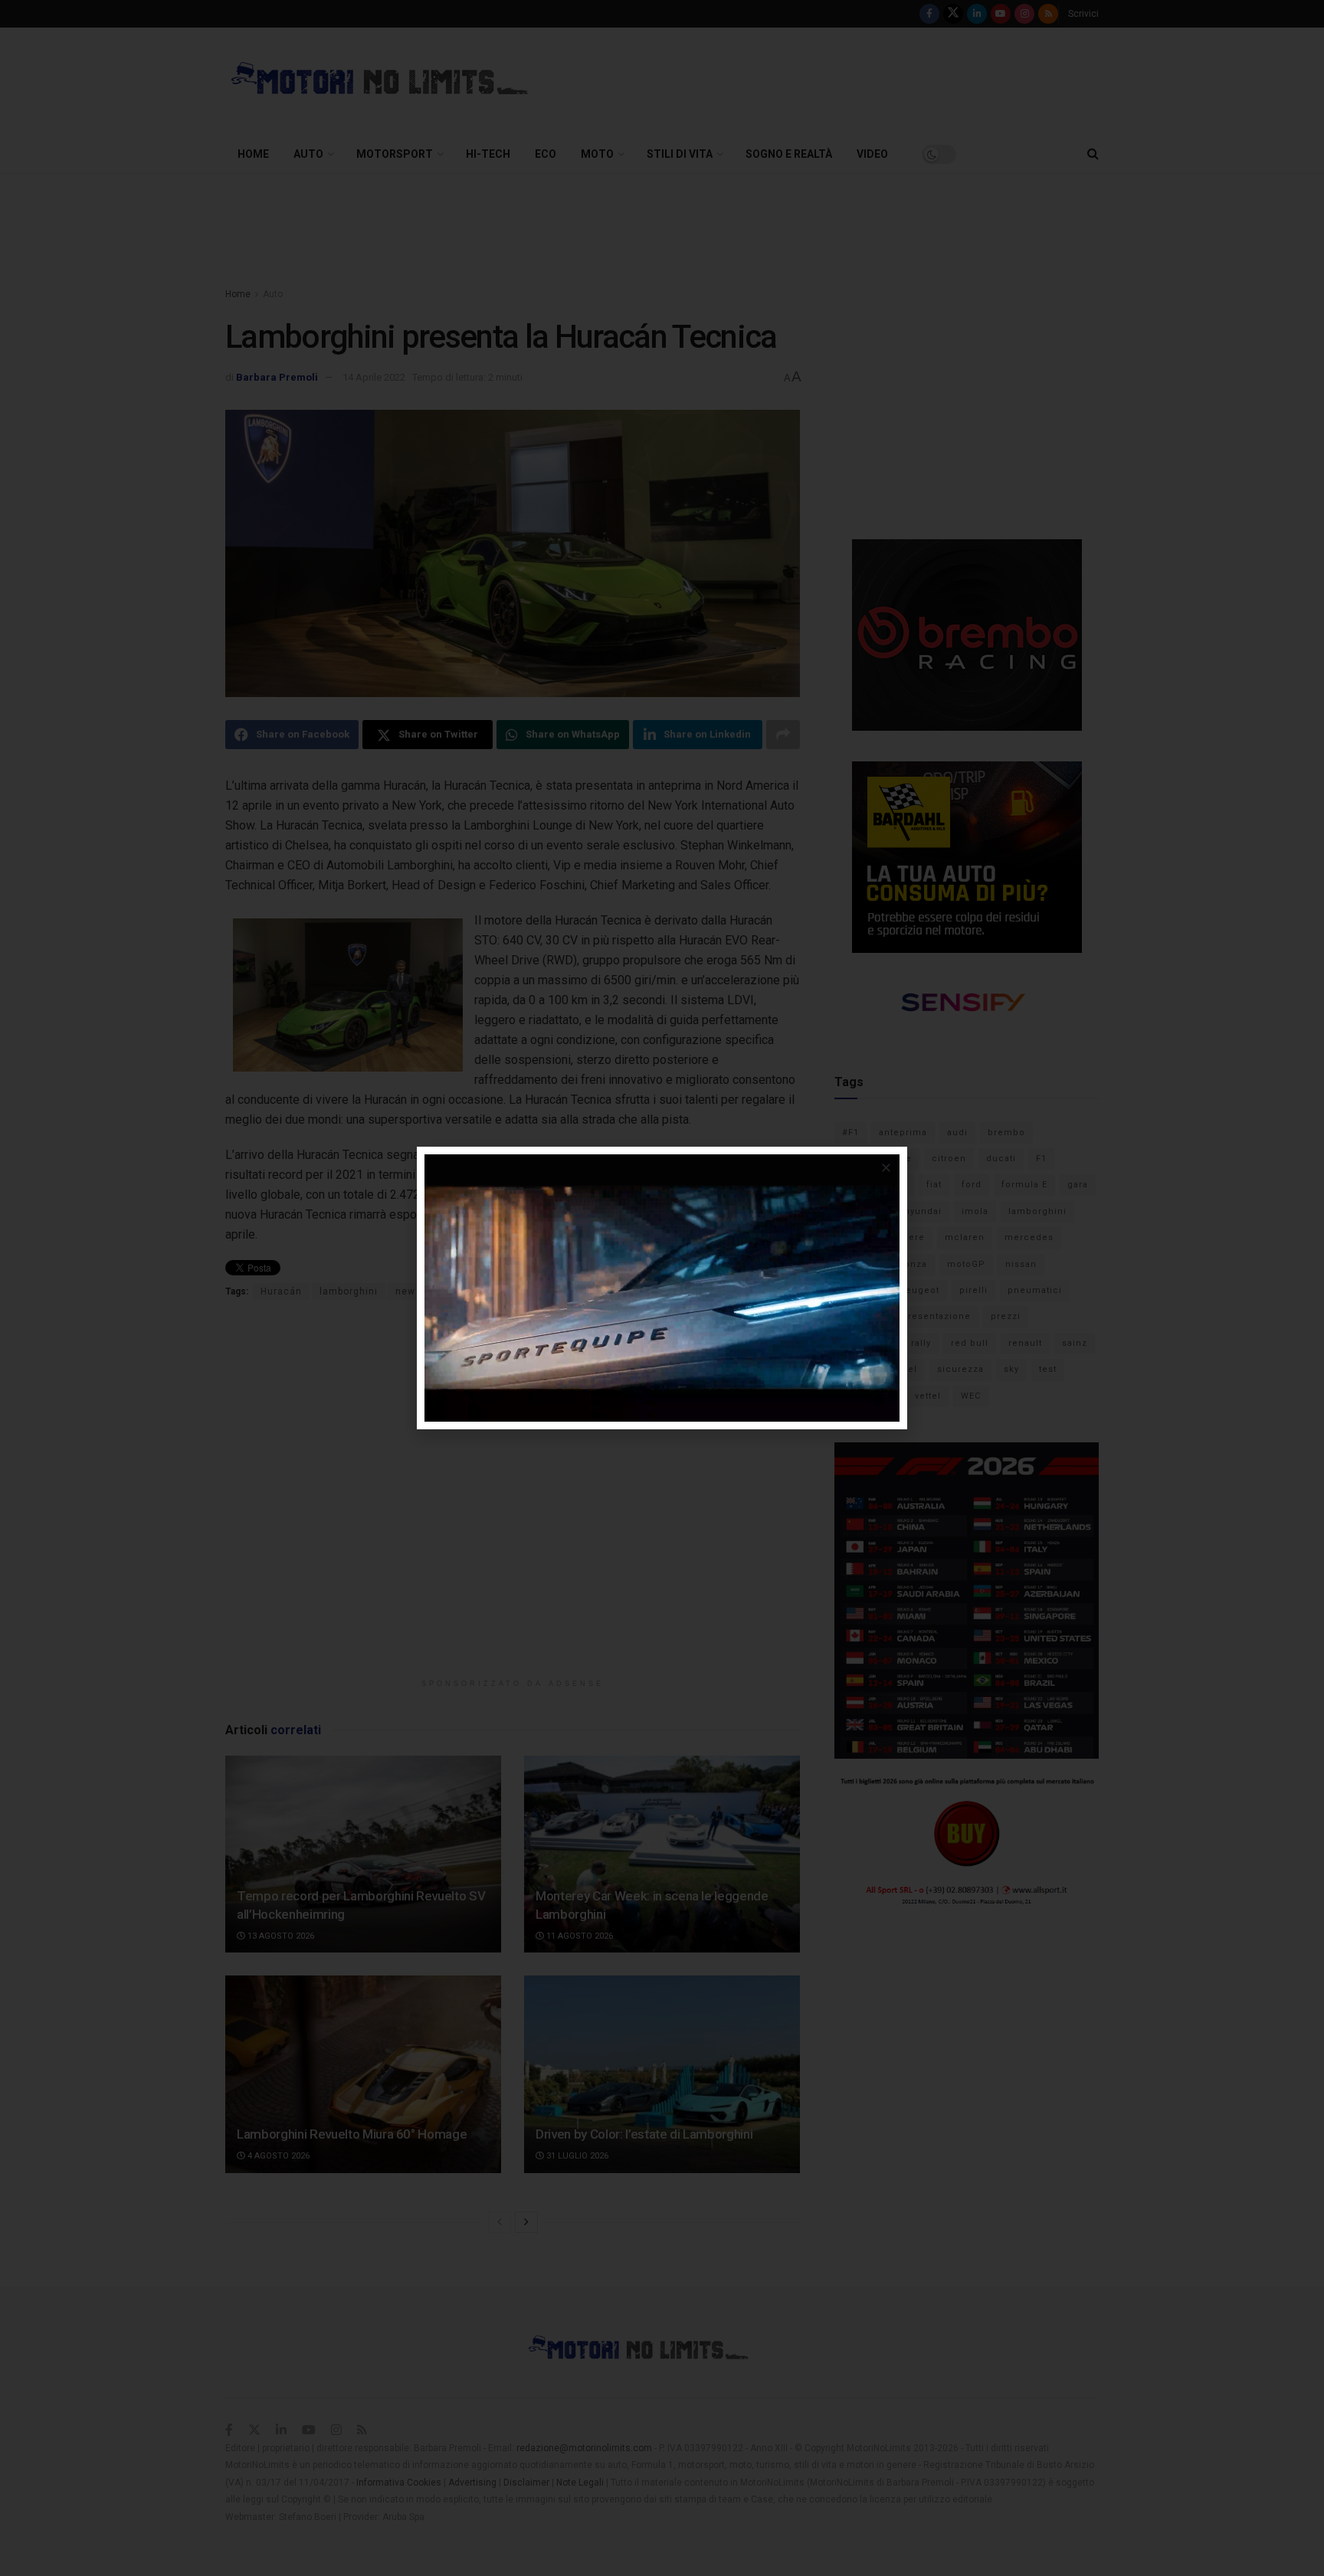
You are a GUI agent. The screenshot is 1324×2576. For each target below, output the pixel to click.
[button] (886, 1168)
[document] (662, 1288)
